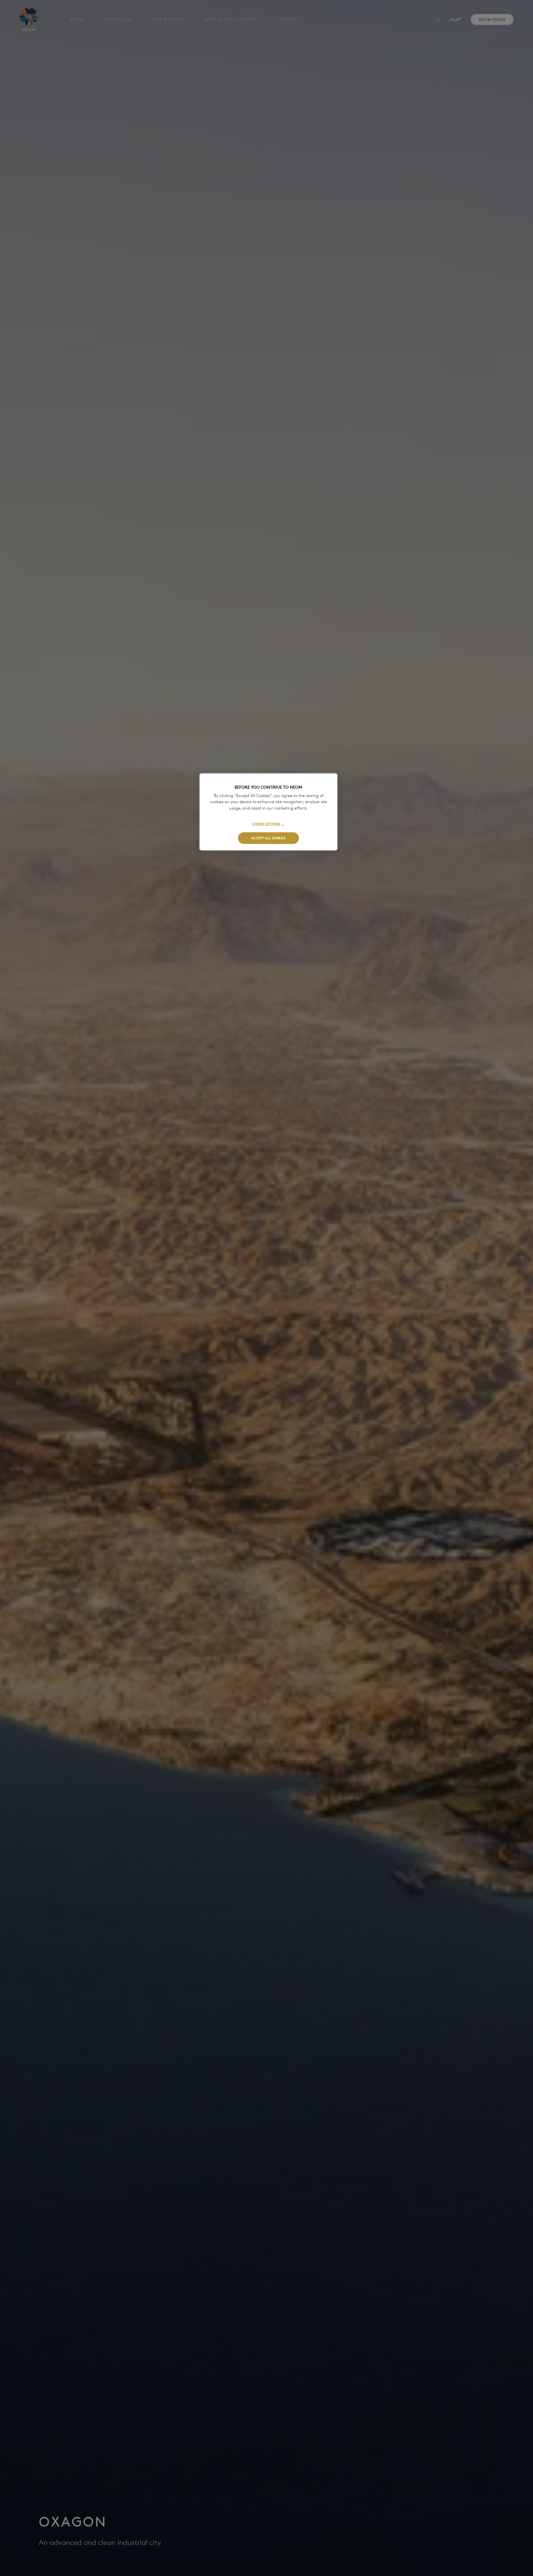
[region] (268, 812)
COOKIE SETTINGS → (268, 824)
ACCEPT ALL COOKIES (268, 838)
